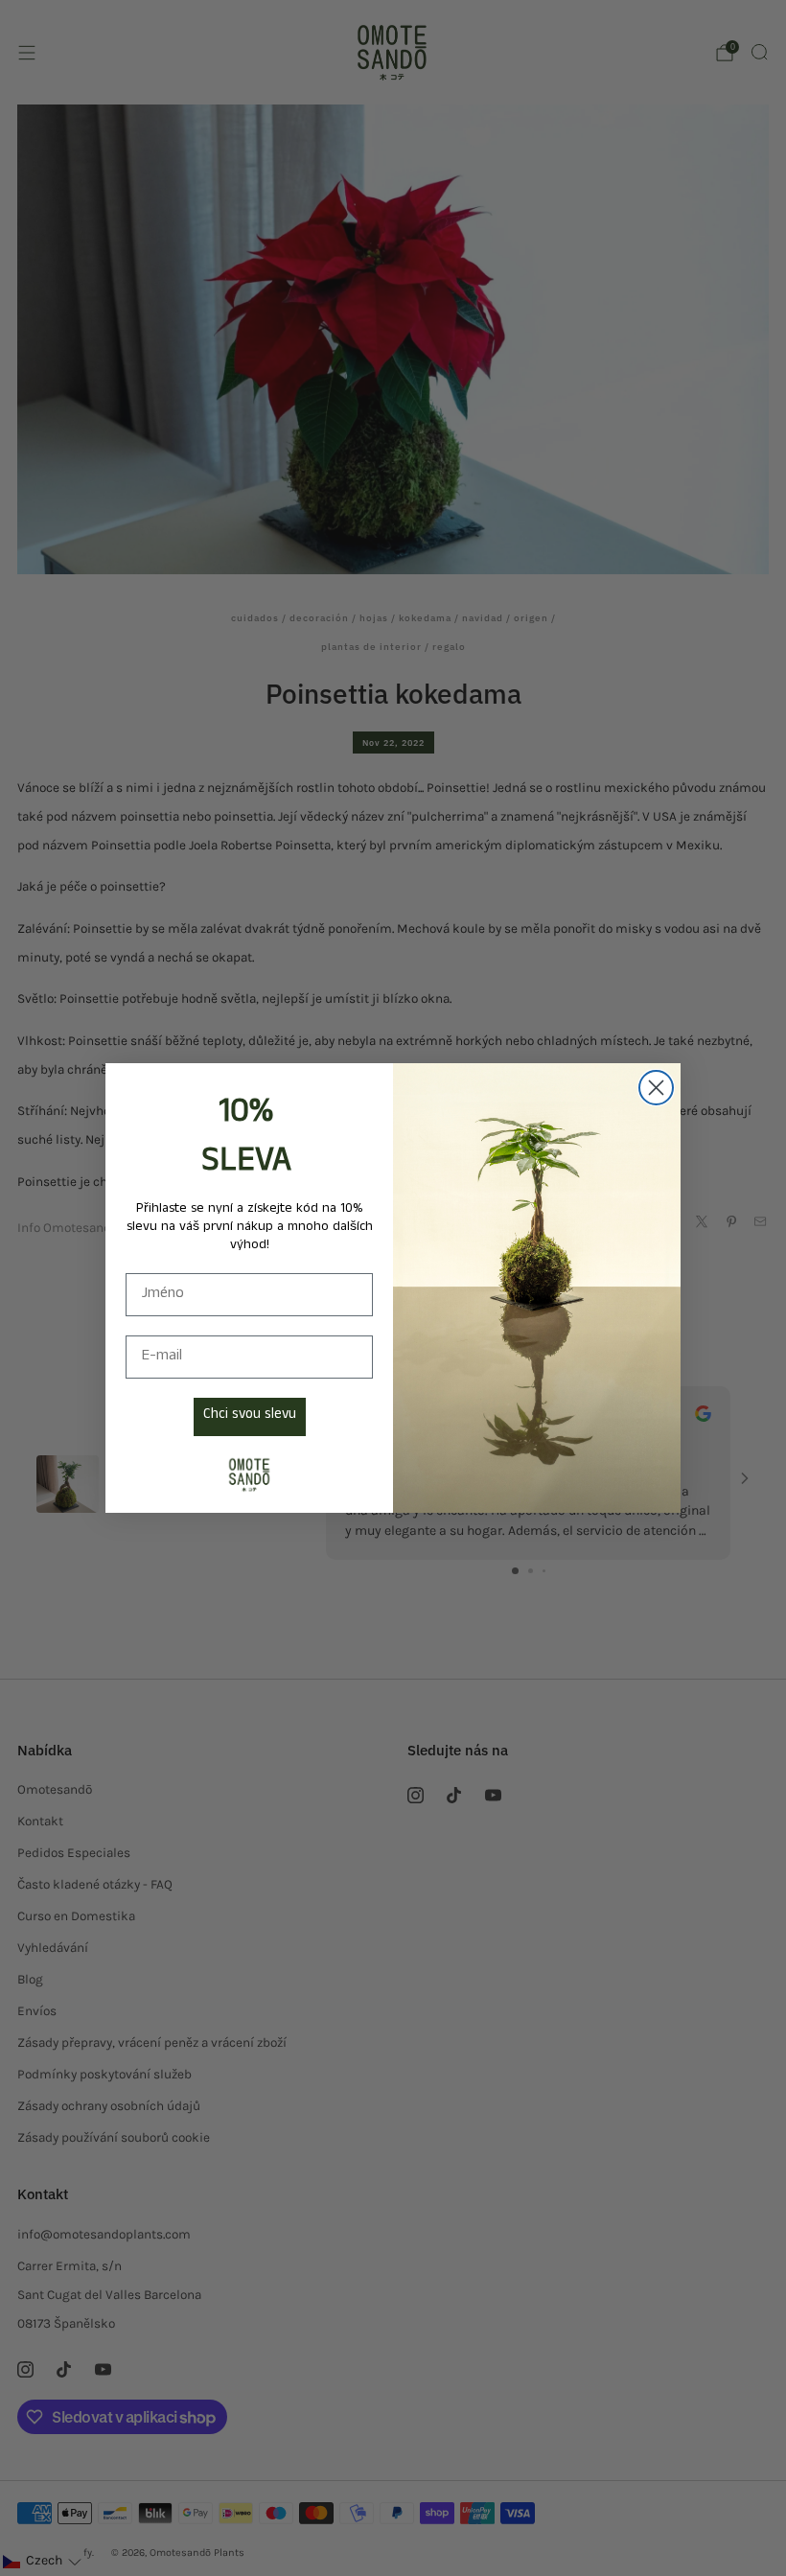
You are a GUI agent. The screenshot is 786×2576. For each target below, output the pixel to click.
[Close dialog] (656, 1088)
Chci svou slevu (250, 1416)
